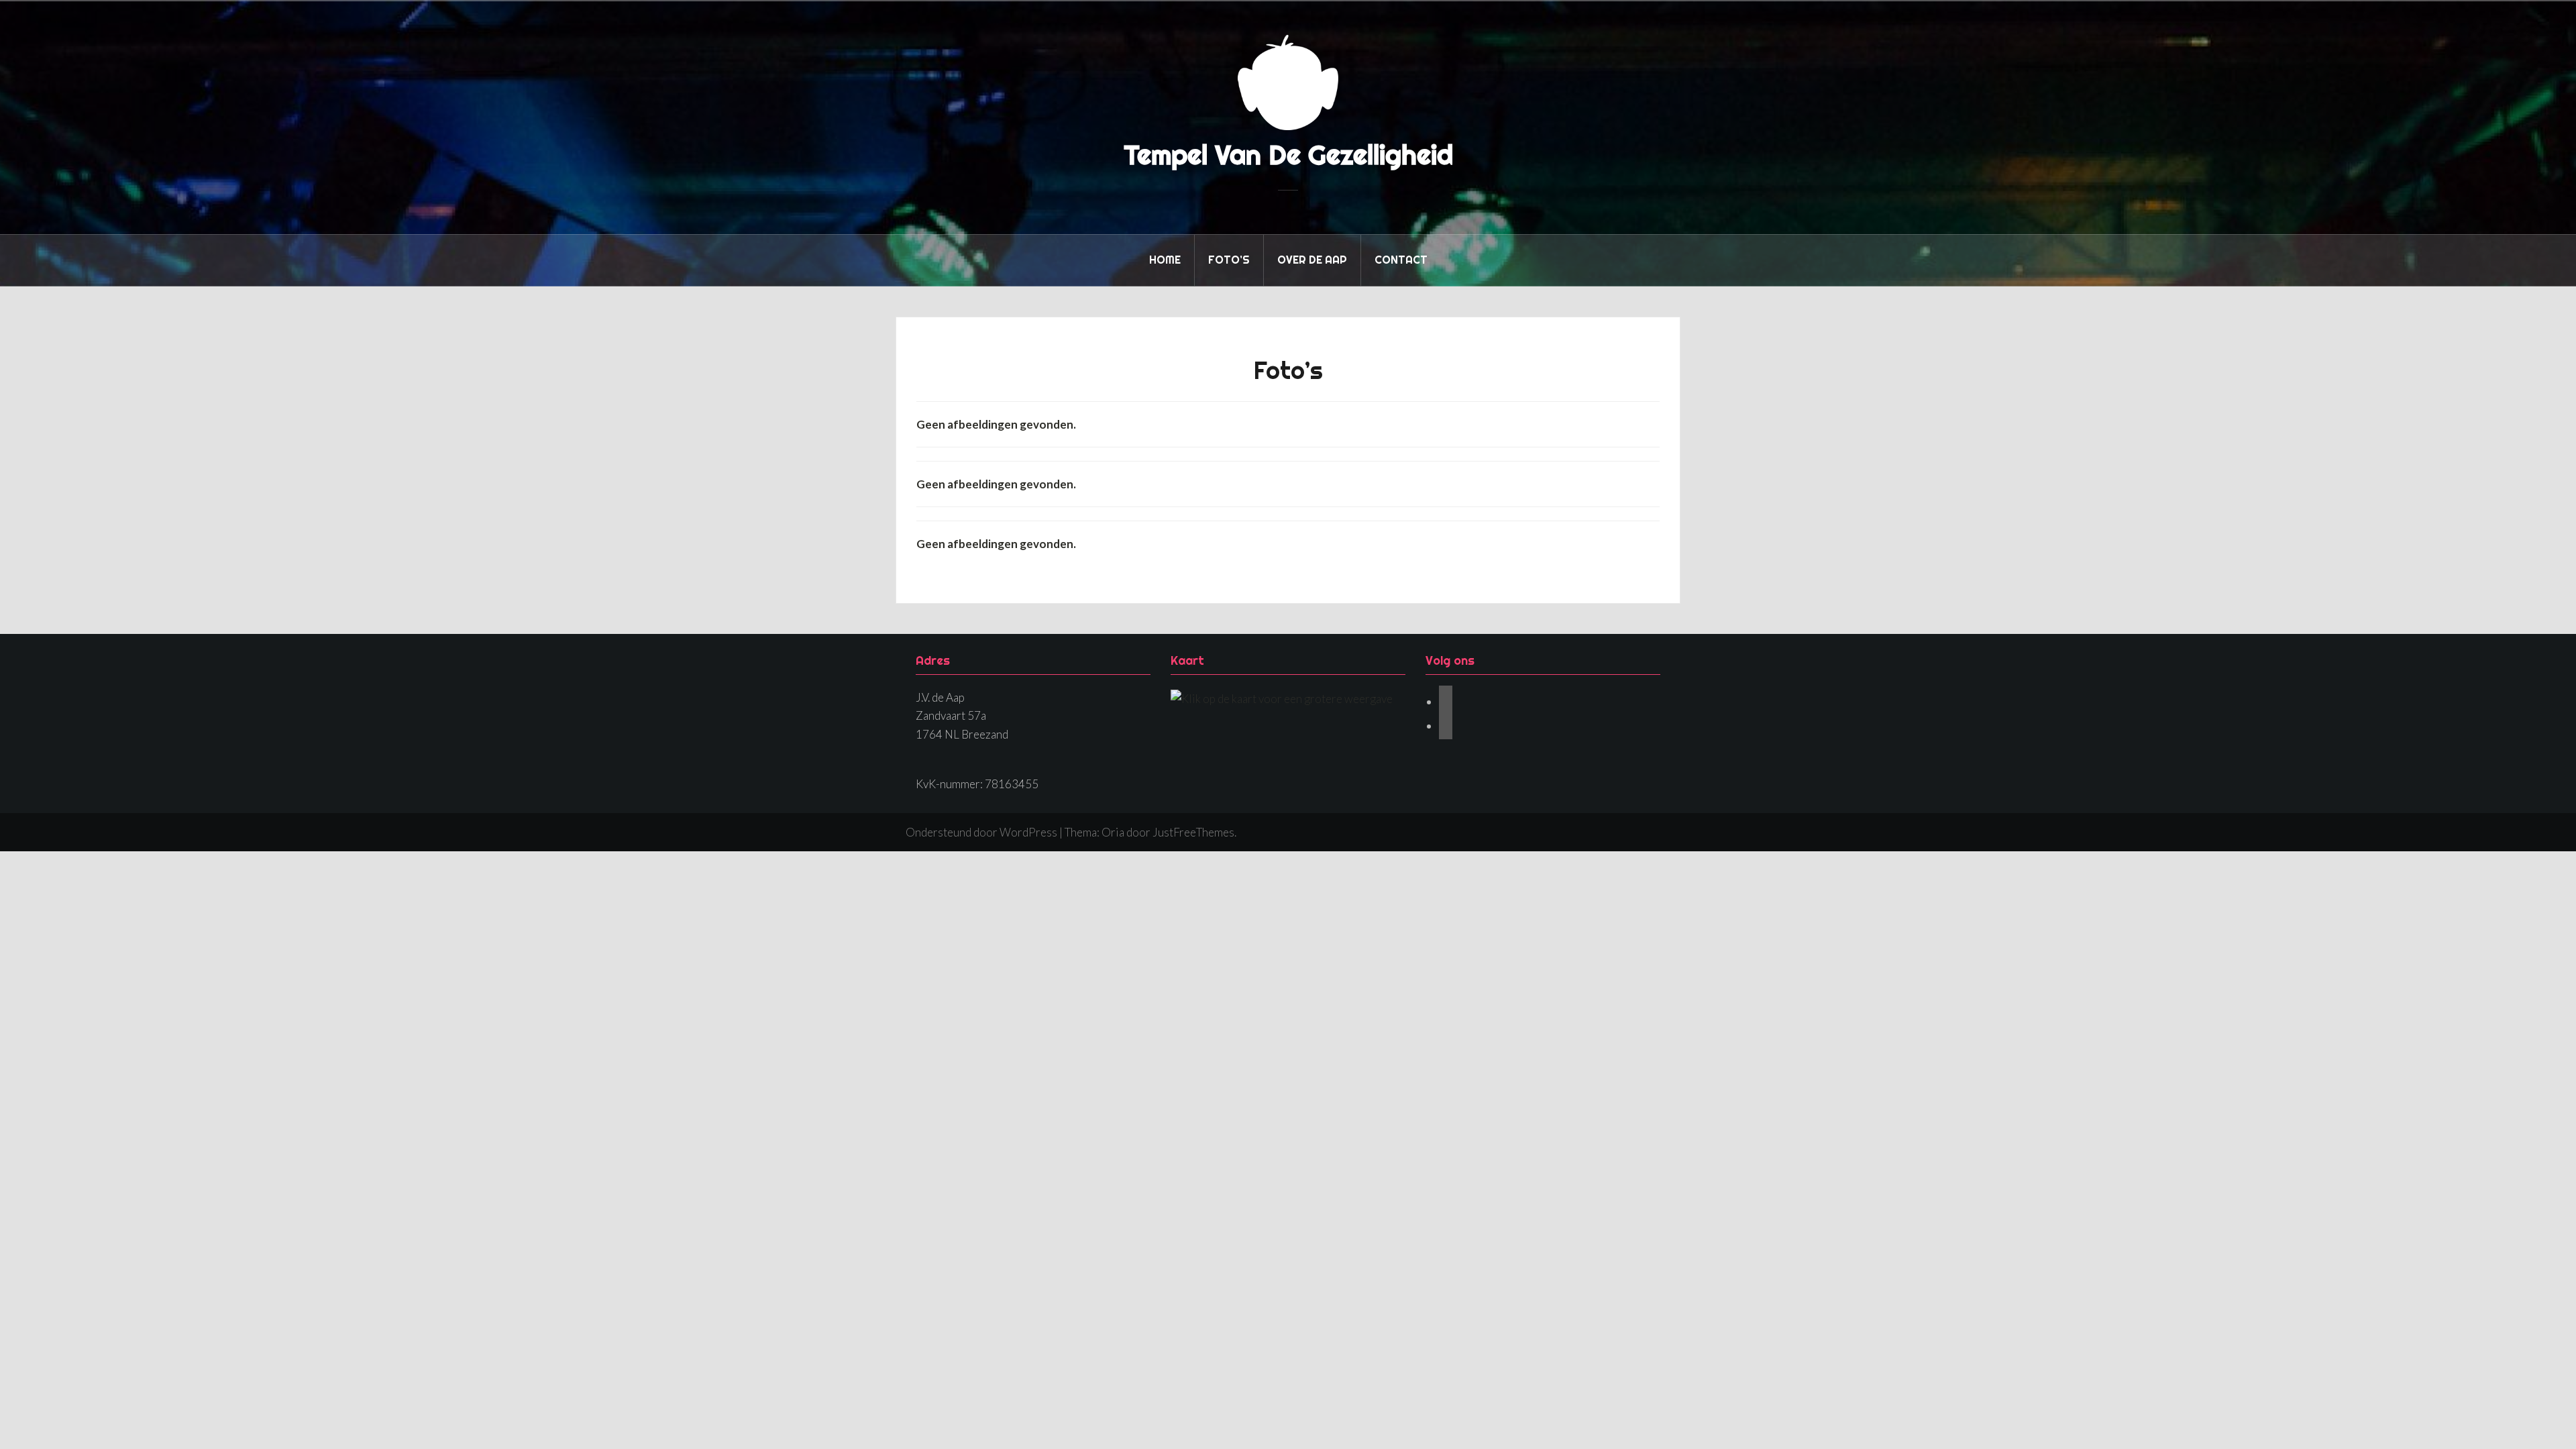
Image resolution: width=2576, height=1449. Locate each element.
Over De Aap (1312, 260)
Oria (1113, 832)
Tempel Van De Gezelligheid (1288, 155)
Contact (1401, 260)
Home (1165, 260)
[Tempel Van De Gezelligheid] (1288, 81)
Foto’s (1229, 260)
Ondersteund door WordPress (981, 832)
